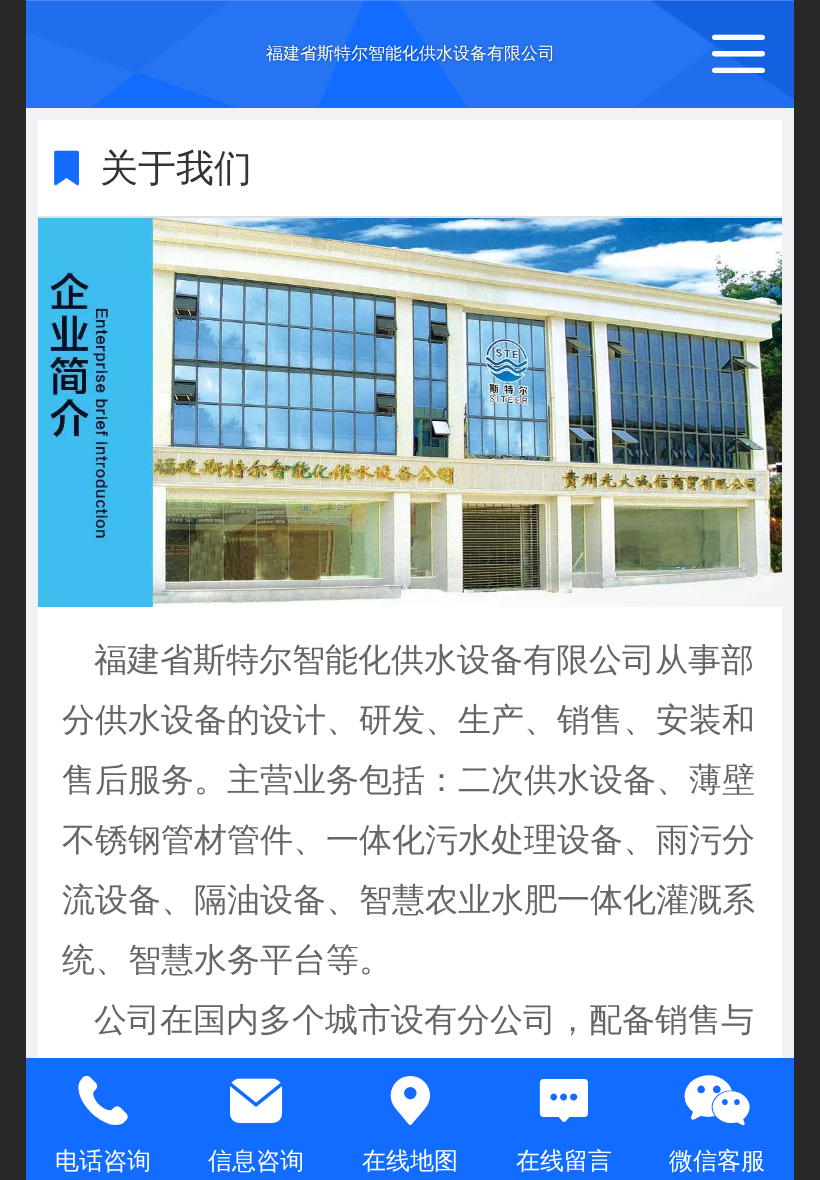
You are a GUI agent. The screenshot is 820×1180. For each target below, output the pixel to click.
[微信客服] (717, 1101)
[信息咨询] (257, 1101)
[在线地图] (410, 1101)
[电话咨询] (103, 1101)
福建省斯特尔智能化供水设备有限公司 (410, 53)
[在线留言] (564, 1101)
